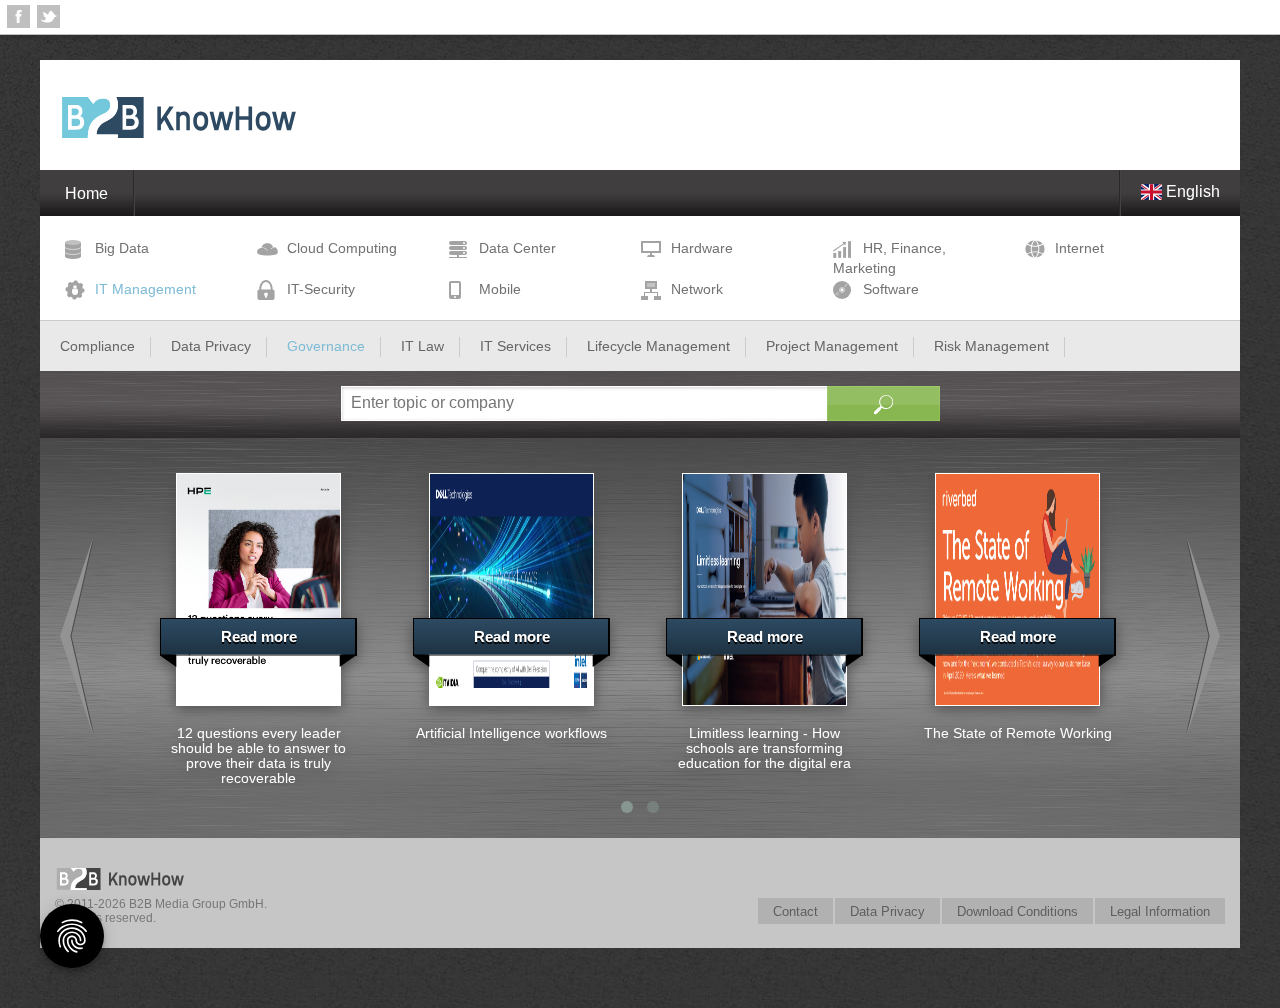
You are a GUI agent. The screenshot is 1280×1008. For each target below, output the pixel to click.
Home (86, 193)
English (1191, 191)
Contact (795, 911)
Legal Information (1160, 911)
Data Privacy (887, 911)
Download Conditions (1017, 911)
